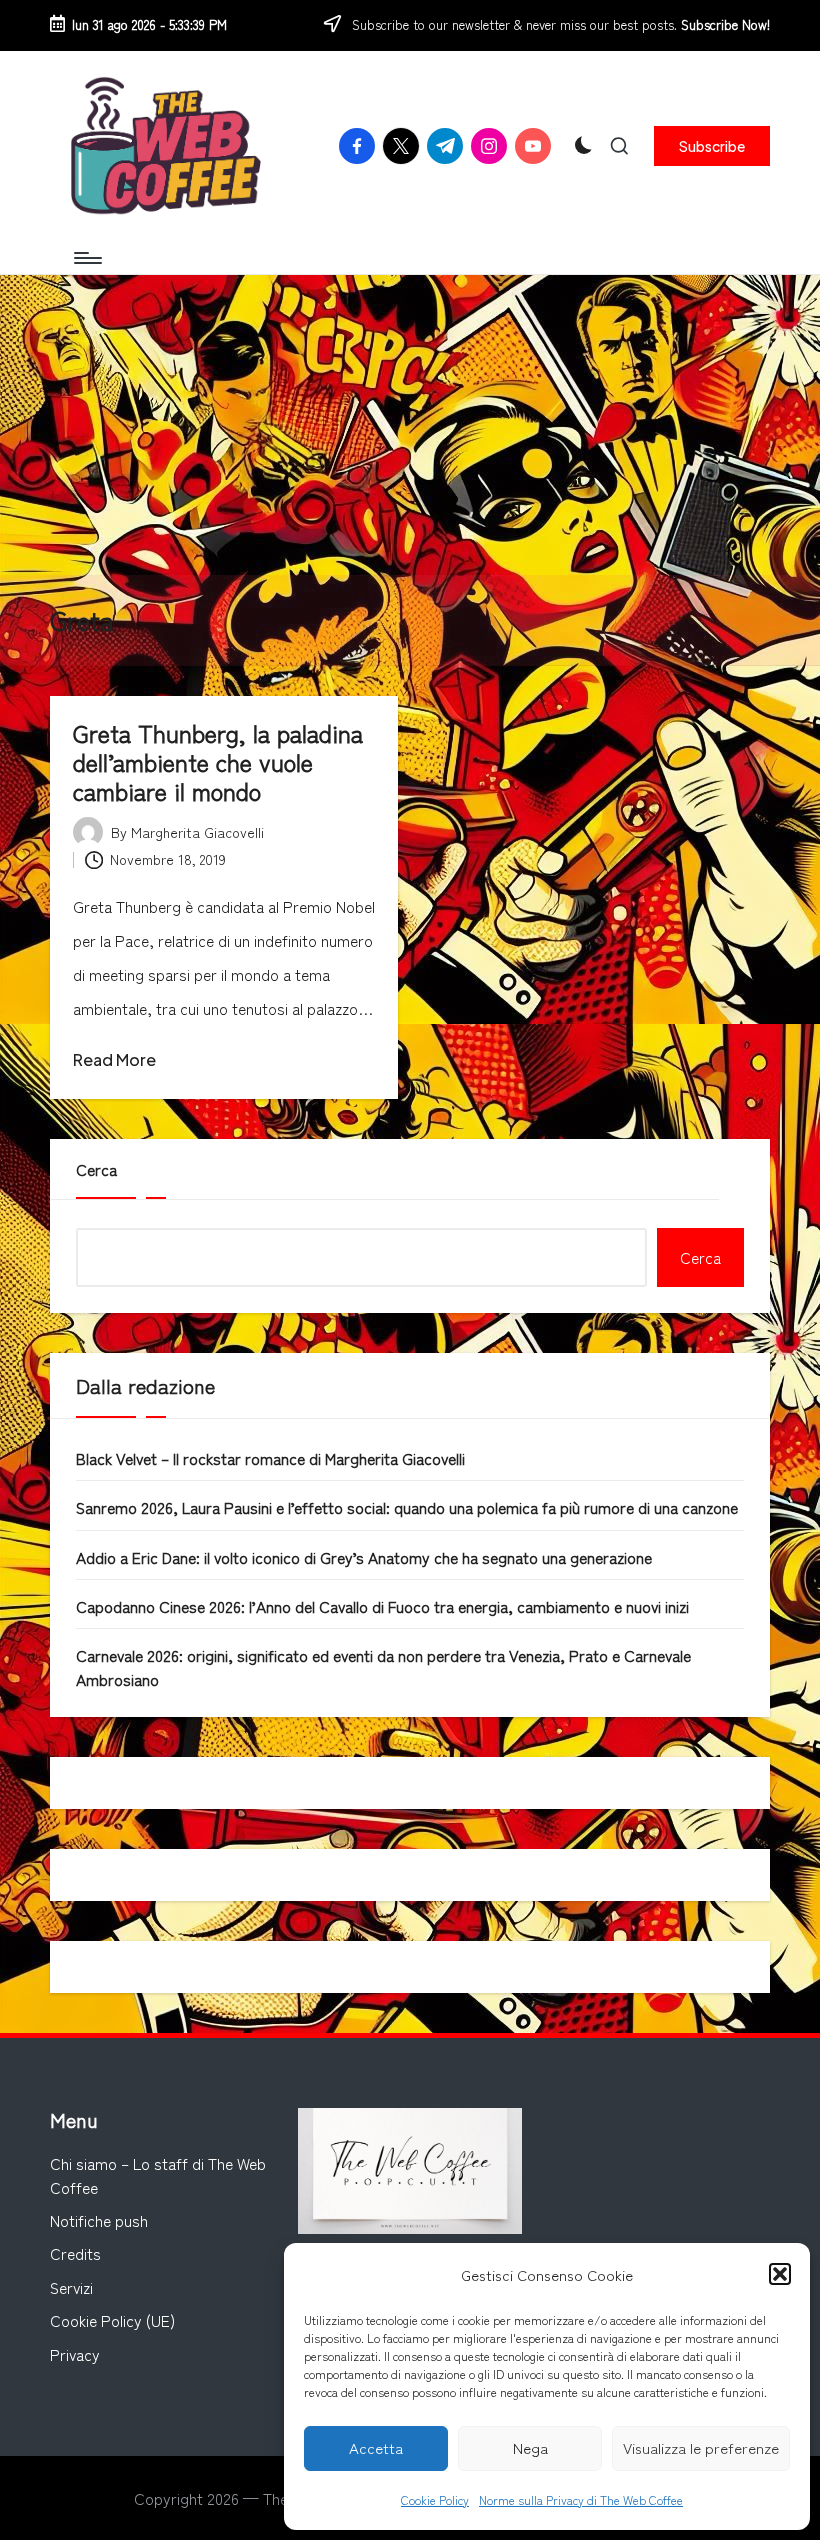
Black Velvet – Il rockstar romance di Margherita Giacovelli (270, 1458)
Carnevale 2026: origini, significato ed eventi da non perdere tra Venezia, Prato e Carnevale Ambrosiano (383, 1666)
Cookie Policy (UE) (112, 2320)
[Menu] (86, 258)
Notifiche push (99, 2220)
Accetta (376, 2447)
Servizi (71, 2287)
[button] (780, 2274)
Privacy (75, 2354)
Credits (75, 2253)
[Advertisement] (410, 425)
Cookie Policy (435, 2499)
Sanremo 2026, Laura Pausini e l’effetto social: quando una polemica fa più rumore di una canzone (407, 1507)
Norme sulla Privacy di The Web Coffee (581, 2499)
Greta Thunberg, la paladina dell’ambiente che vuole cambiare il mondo (218, 761)
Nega (530, 2447)
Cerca (96, 1169)
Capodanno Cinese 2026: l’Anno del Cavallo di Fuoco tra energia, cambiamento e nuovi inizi (382, 1606)
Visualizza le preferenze (701, 2447)
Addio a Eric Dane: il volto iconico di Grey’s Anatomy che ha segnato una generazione (364, 1557)
